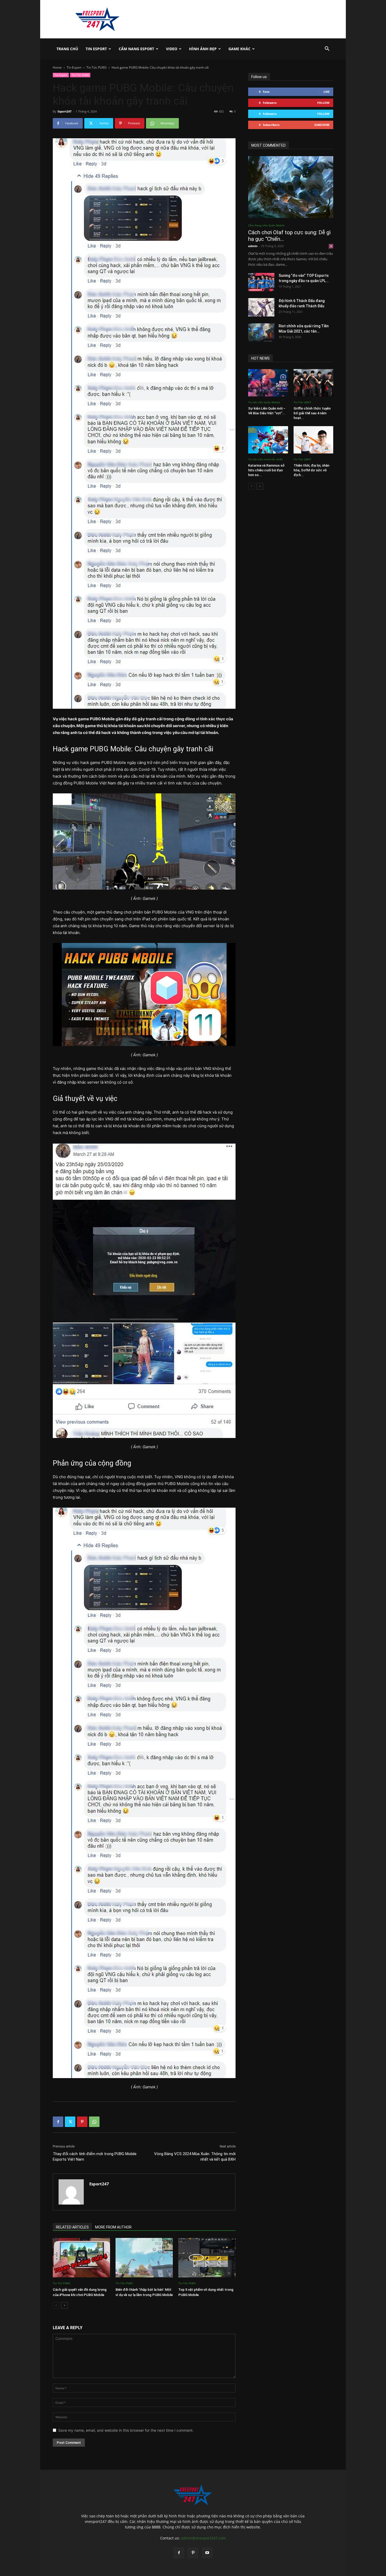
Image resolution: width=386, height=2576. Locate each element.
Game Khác (239, 49)
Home (57, 67)
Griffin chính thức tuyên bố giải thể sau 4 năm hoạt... (312, 413)
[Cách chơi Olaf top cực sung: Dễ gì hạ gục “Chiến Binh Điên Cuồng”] (291, 187)
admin (253, 246)
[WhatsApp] (94, 2122)
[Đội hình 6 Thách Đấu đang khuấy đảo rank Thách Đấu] (261, 307)
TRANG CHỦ (67, 49)
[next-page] (64, 2305)
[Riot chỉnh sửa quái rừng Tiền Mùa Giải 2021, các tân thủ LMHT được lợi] (261, 333)
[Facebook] (58, 2122)
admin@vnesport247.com (203, 2538)
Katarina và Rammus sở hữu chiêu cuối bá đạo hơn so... (266, 470)
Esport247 (64, 111)
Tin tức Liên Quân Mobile (264, 402)
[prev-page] (56, 2305)
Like (327, 92)
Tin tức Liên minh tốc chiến (265, 459)
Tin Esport (96, 49)
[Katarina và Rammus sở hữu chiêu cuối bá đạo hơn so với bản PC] (268, 440)
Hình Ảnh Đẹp (203, 49)
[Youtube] (207, 2553)
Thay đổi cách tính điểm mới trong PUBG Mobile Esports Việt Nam (95, 2157)
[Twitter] (70, 2122)
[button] (327, 49)
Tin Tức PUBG (96, 67)
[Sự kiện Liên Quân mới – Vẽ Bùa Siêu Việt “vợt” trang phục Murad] (268, 383)
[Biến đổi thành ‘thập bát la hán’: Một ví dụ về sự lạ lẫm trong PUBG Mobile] (144, 2258)
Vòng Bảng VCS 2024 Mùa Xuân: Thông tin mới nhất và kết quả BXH (195, 2157)
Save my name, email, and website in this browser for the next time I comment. (126, 2430)
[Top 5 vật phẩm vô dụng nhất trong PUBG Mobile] (207, 2258)
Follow (323, 103)
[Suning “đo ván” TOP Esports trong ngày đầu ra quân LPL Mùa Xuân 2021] (261, 282)
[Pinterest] (82, 2122)
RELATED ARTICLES (72, 2227)
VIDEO (172, 49)
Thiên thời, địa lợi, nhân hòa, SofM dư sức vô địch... (311, 470)
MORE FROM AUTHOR (113, 2227)
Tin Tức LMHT (302, 402)
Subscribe (322, 125)
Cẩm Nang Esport (136, 49)
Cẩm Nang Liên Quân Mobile (266, 225)
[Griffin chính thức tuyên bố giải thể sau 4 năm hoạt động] (314, 383)
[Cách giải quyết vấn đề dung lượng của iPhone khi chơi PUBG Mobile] (81, 2258)
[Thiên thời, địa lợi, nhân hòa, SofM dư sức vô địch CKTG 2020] (314, 440)
